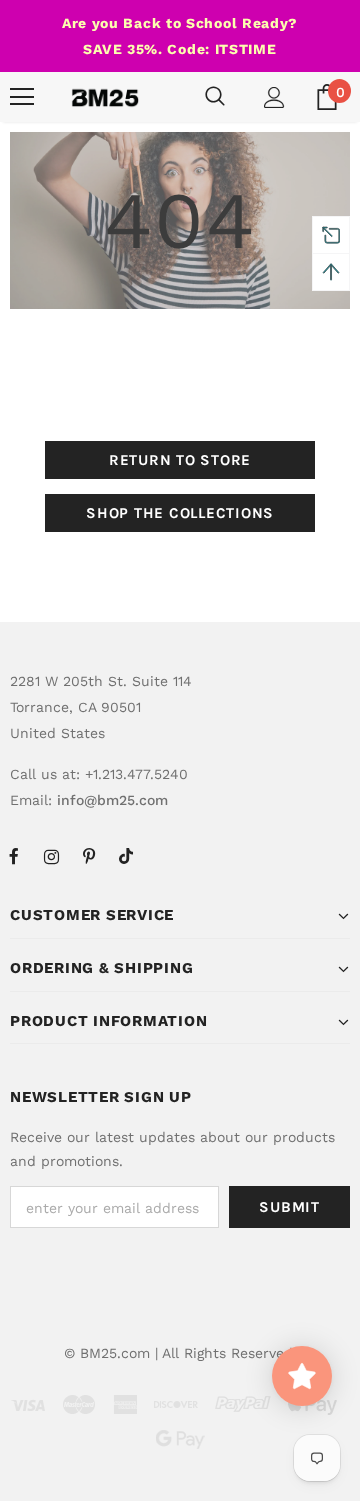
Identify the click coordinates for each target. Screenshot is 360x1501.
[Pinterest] (89, 856)
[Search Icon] (215, 97)
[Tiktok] (126, 856)
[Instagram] (51, 856)
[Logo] (105, 97)
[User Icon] (274, 97)
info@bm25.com (112, 800)
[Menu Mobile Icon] (22, 97)
